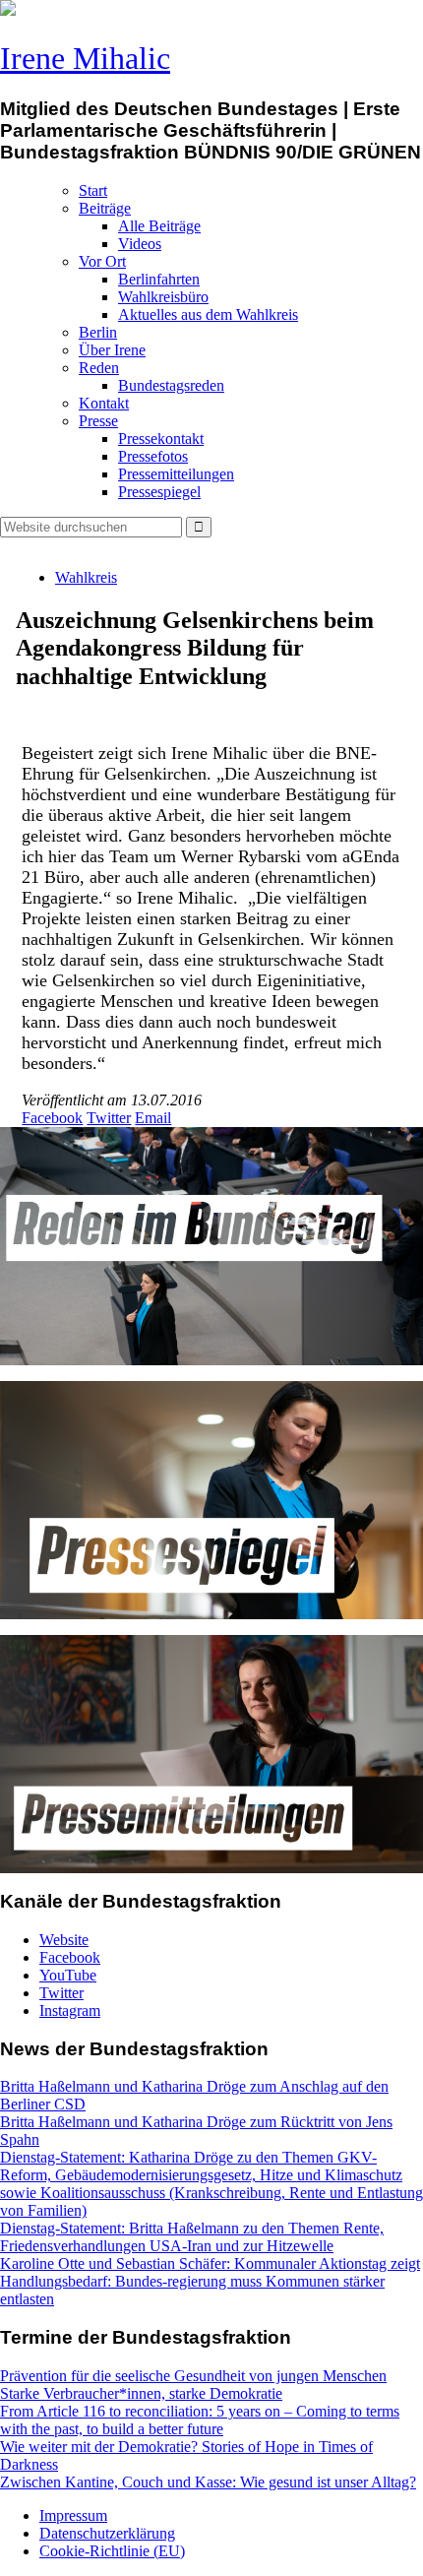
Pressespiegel (159, 492)
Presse (98, 421)
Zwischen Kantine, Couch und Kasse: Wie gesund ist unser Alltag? (208, 2482)
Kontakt (104, 403)
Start (93, 190)
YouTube (68, 1975)
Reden (99, 368)
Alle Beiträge (159, 226)
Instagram (70, 2011)
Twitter (109, 1118)
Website (64, 1940)
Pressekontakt (161, 439)
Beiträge (105, 208)
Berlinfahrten (159, 279)
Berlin (98, 332)
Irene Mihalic (85, 58)
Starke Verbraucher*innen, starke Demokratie (141, 2393)
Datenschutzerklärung (107, 2533)
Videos (140, 244)
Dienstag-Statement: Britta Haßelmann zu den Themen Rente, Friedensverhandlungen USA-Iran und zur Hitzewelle (192, 2237)
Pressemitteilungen (176, 474)
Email (153, 1118)
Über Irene (112, 350)
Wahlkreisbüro (163, 297)
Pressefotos (153, 456)
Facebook (52, 1118)
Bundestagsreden (171, 385)
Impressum (73, 2515)
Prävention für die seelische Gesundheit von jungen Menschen (193, 2376)
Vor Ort (102, 261)
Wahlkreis (86, 577)
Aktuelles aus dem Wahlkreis (208, 314)
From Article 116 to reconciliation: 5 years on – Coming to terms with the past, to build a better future (200, 2420)
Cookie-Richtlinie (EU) (112, 2551)
